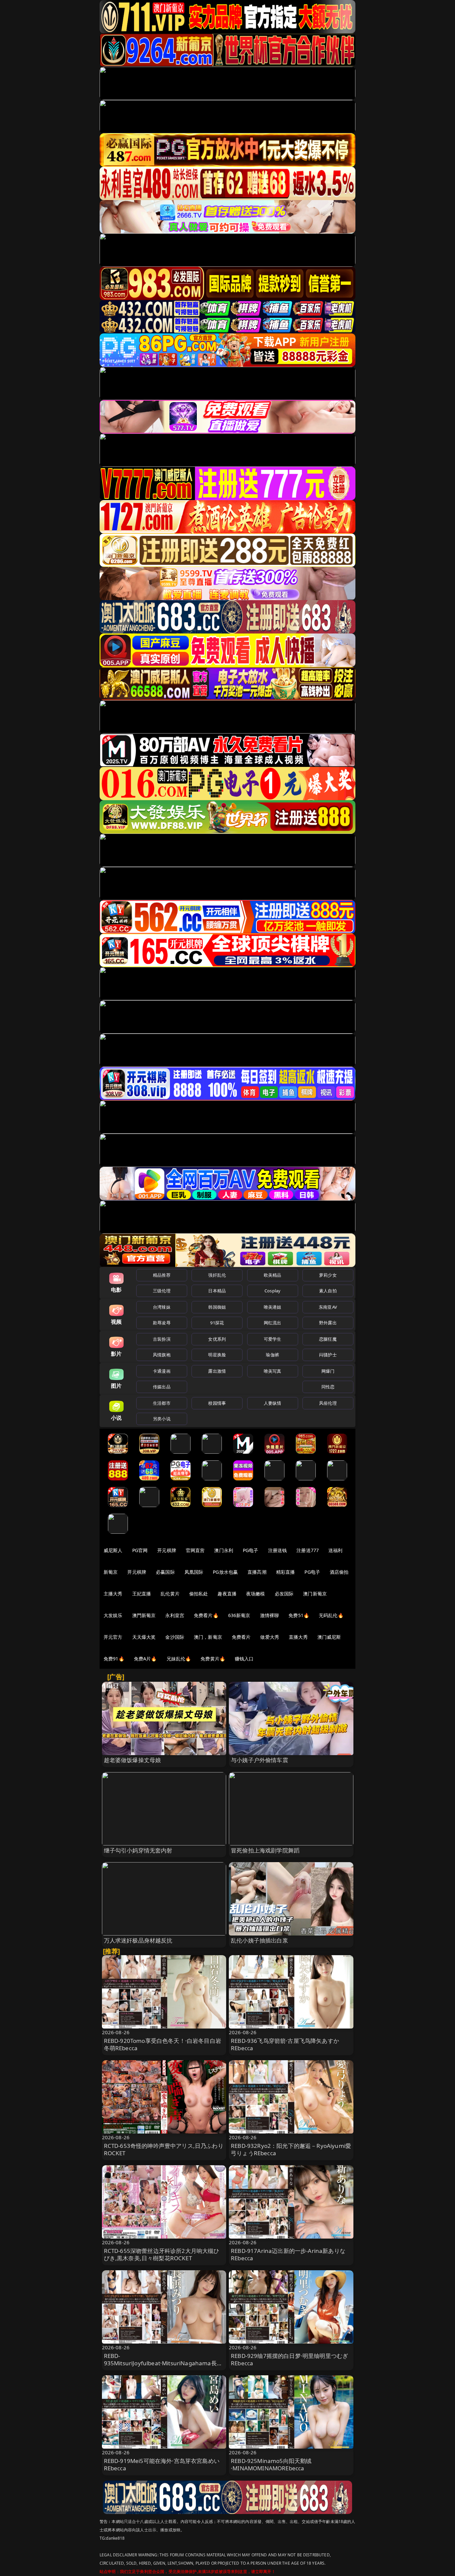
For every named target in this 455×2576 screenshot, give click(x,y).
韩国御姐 (217, 1307)
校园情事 (217, 1403)
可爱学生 (273, 1339)
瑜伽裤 (272, 1355)
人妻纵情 (273, 1403)
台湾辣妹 (162, 1307)
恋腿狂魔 (328, 1339)
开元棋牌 (167, 1550)
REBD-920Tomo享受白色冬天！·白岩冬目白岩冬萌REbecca (163, 2044)
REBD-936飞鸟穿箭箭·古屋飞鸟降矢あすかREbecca (285, 2044)
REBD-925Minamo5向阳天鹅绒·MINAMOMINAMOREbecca (271, 2464)
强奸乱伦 (217, 1275)
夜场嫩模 (256, 1594)
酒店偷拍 (339, 1572)
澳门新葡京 (315, 1594)
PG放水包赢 (225, 1572)
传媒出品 (162, 1387)
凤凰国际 (194, 1572)
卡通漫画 (162, 1371)
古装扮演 (162, 1339)
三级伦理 (162, 1291)
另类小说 (162, 1419)
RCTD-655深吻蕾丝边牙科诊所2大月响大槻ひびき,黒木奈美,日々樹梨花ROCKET (162, 2254)
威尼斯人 (113, 1550)
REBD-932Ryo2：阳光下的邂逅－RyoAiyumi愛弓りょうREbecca (291, 2149)
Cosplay (272, 1291)
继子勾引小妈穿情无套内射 (138, 1850)
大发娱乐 (113, 1615)
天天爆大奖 (144, 1637)
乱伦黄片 (170, 1594)
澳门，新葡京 (208, 1637)
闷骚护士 (328, 1355)
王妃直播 (142, 1594)
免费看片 (241, 1637)
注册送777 (308, 1550)
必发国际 (284, 1594)
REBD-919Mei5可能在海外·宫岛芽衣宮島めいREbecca (162, 2464)
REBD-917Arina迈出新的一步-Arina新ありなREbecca (288, 2254)
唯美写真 (273, 1371)
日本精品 (217, 1291)
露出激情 (217, 1371)
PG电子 (251, 1550)
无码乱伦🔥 (331, 1615)
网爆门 (328, 1371)
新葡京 (111, 1572)
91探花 (217, 1323)
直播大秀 (298, 1637)
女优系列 (217, 1339)
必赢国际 (165, 1572)
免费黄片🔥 (213, 1659)
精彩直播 (286, 1572)
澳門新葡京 (144, 1615)
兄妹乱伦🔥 (179, 1659)
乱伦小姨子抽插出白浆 (259, 1940)
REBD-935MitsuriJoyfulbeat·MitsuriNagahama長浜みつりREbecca (163, 2363)
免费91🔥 (114, 1659)
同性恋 (328, 1387)
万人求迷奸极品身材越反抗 (138, 1940)
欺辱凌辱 (162, 1323)
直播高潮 (257, 1572)
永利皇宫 (175, 1615)
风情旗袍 (162, 1355)
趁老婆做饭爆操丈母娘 (133, 1760)
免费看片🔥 (206, 1615)
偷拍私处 (199, 1594)
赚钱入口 (244, 1659)
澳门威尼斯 (329, 1637)
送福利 (335, 1550)
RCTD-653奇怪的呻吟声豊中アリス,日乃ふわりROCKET (164, 2149)
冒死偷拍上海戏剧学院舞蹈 (265, 1850)
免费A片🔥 (145, 1659)
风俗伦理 (328, 1403)
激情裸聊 (270, 1615)
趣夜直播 (227, 1594)
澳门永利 (224, 1550)
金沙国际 (175, 1637)
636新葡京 (239, 1615)
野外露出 (328, 1323)
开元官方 (113, 1637)
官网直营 (195, 1550)
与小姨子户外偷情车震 (259, 1760)
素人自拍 (328, 1291)
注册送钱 (278, 1550)
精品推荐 (162, 1275)
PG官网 (140, 1550)
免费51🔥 (299, 1615)
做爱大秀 (270, 1637)
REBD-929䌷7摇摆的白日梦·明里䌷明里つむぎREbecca (289, 2359)
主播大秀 (113, 1594)
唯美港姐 (273, 1307)
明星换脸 (217, 1355)
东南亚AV (328, 1307)
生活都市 (162, 1403)
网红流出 (273, 1323)
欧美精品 (273, 1275)
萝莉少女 (328, 1275)
